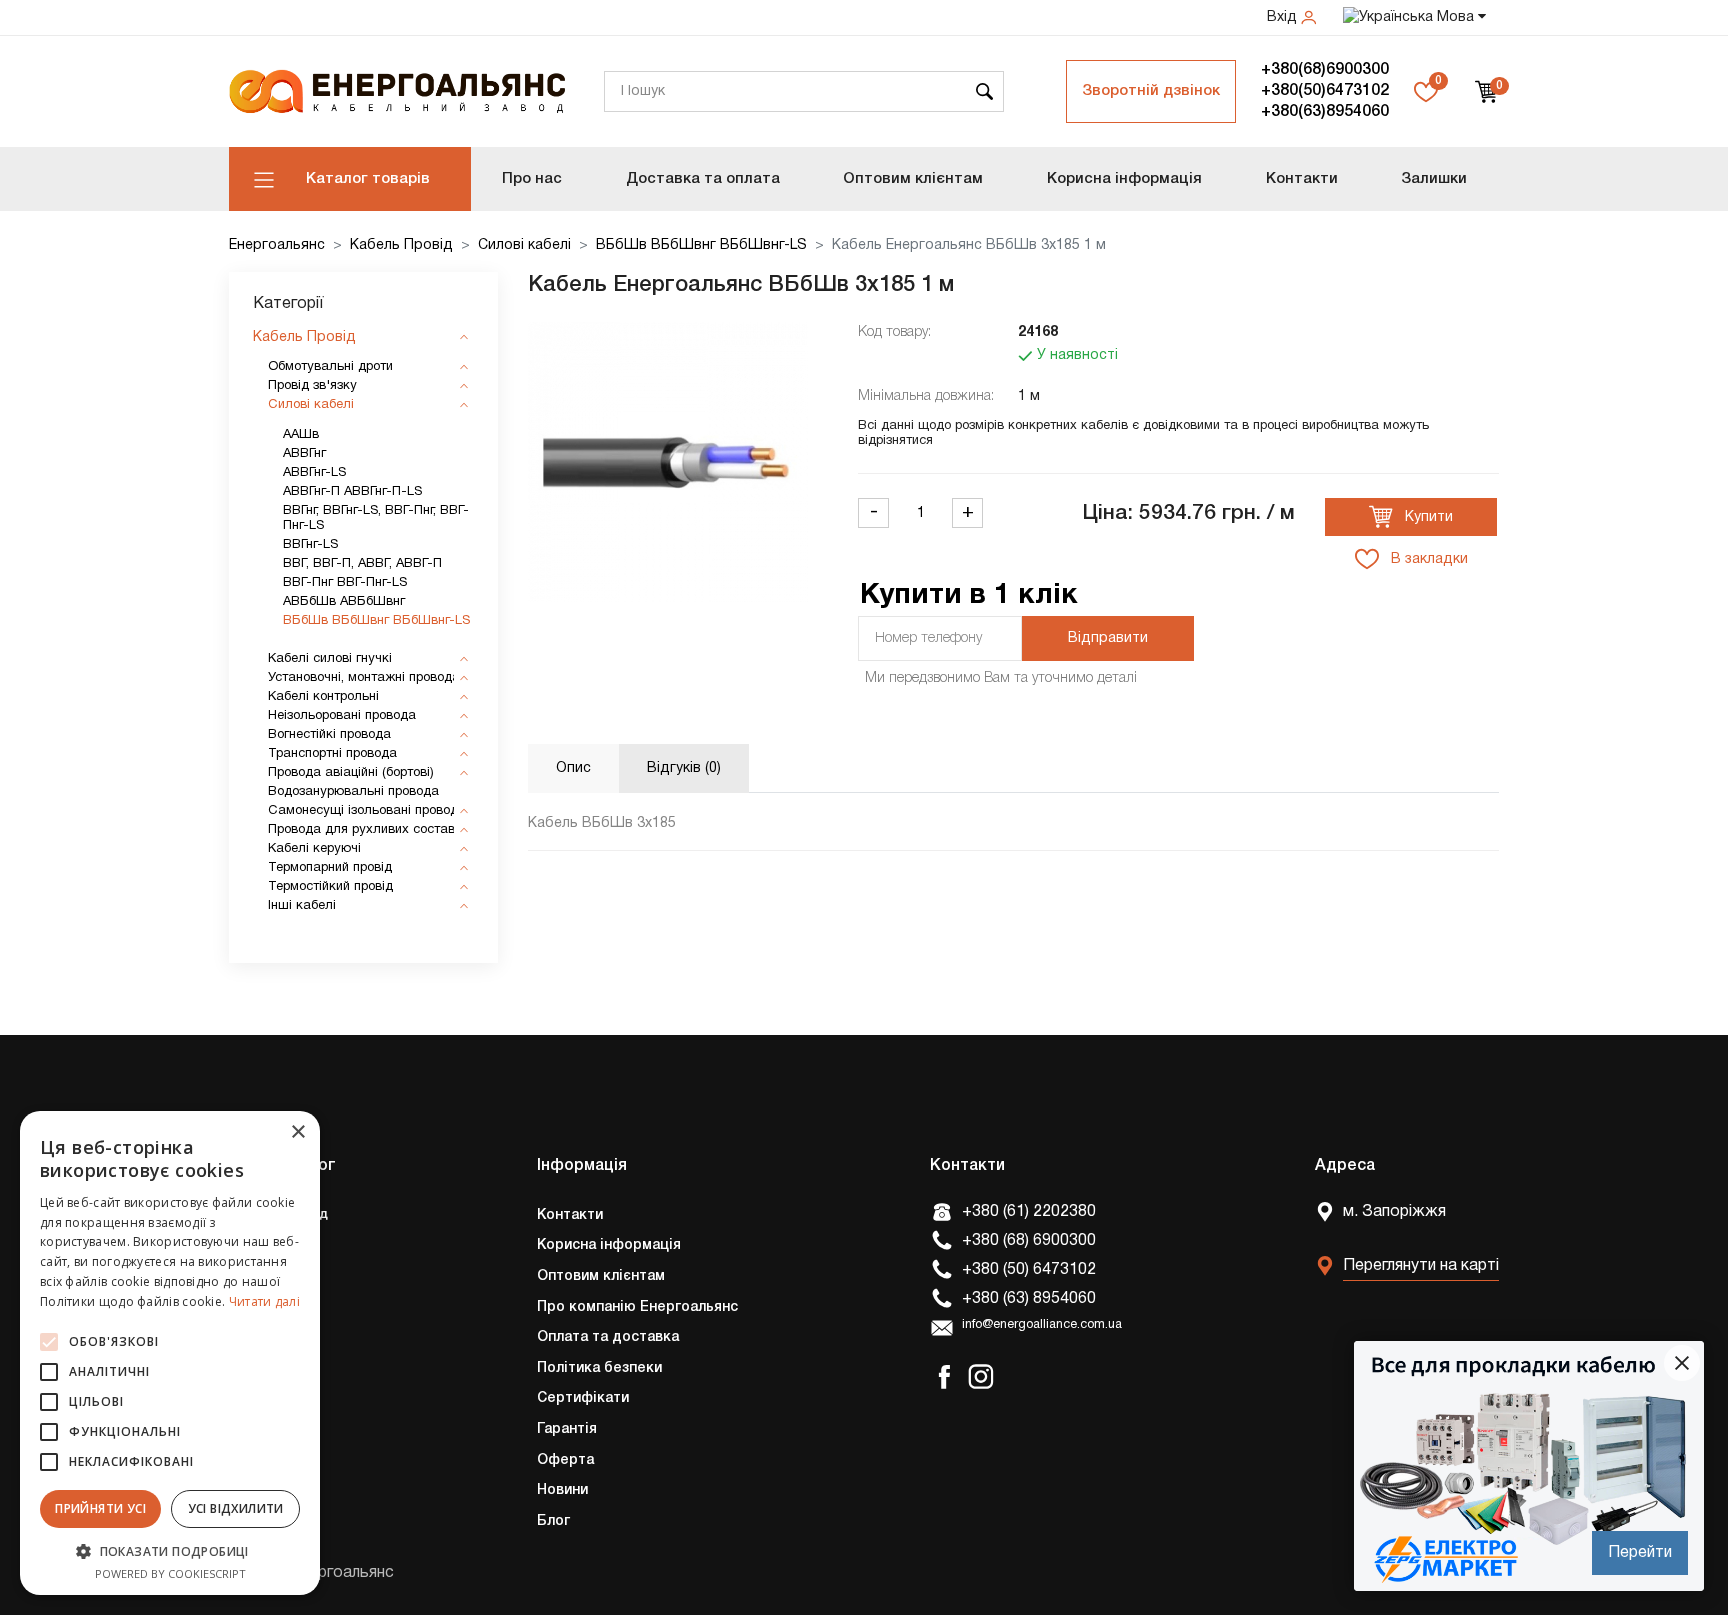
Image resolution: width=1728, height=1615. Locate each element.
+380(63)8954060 (1325, 112)
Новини (562, 1490)
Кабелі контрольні (323, 697)
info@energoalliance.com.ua (1042, 1325)
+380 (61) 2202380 (1029, 1212)
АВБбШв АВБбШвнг (344, 602)
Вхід (1284, 17)
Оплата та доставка (608, 1337)
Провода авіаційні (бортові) (351, 773)
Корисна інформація (1124, 179)
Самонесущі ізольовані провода (367, 811)
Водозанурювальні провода (353, 792)
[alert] (170, 1353)
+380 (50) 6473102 (1029, 1270)
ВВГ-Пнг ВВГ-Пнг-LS (345, 583)
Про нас (532, 179)
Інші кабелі (302, 906)
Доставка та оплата (703, 179)
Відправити (1108, 638)
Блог (553, 1521)
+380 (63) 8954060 (1029, 1299)
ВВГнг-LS (310, 545)
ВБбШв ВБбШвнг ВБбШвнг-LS (701, 245)
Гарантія (567, 1429)
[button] (170, 1551)
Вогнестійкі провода (329, 735)
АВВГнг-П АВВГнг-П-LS (352, 492)
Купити (1427, 517)
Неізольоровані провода (342, 716)
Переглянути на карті (1421, 1266)
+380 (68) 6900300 (1029, 1241)
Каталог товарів (368, 179)
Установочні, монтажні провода (364, 678)
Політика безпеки (599, 1368)
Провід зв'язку (312, 386)
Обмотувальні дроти (330, 367)
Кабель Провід (401, 245)
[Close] (1682, 1363)
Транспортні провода (332, 754)
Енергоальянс (277, 245)
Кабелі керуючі (314, 849)
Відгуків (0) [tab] (684, 768)
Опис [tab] (573, 768)
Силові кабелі (524, 245)
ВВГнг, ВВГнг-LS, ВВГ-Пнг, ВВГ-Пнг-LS (376, 518)
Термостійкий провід (330, 887)
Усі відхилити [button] (236, 1508)
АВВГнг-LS (314, 473)
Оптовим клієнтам (913, 179)
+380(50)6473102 (1325, 91)
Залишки (1434, 179)
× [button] (297, 1132)
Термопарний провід (330, 868)
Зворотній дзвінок (1151, 91)
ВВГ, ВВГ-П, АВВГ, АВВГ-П (362, 564)
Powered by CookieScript (170, 1573)
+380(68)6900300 (1325, 70)
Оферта (565, 1460)
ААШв (301, 435)
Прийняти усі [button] (100, 1508)
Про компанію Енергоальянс (637, 1307)
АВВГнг (304, 454)
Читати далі (264, 1301)
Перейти (1640, 1553)
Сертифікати (583, 1398)
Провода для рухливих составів (366, 830)
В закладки (1427, 559)
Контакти (1302, 179)
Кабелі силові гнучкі (330, 659)
